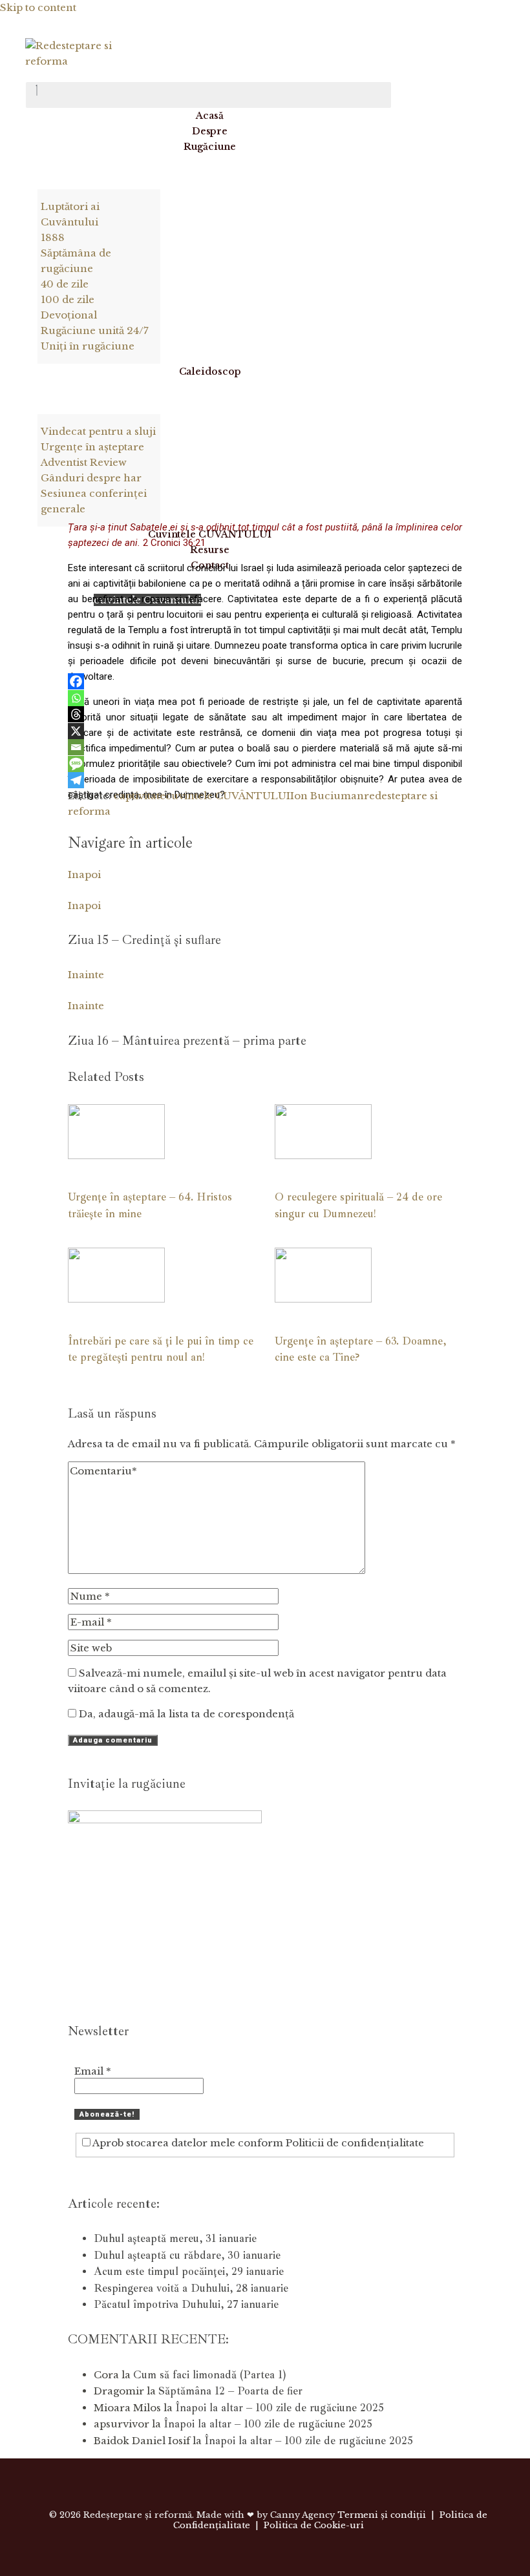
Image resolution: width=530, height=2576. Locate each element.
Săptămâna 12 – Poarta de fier (230, 2391)
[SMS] (76, 764)
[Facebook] (76, 681)
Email (93, 2071)
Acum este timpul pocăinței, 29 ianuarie (189, 2271)
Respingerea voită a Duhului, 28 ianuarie (191, 2288)
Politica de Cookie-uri (314, 2525)
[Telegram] (76, 780)
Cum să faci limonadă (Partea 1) (209, 2375)
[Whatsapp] (76, 698)
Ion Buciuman (327, 796)
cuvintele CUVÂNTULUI (228, 796)
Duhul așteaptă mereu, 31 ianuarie (175, 2238)
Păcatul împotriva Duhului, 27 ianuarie (186, 2304)
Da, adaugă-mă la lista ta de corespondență (185, 1714)
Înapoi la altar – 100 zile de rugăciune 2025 (280, 2408)
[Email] (76, 747)
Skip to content (38, 7)
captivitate (140, 796)
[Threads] (76, 714)
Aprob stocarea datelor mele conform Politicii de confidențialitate (257, 2143)
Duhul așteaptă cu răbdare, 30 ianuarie (187, 2255)
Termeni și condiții (382, 2515)
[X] (76, 731)
